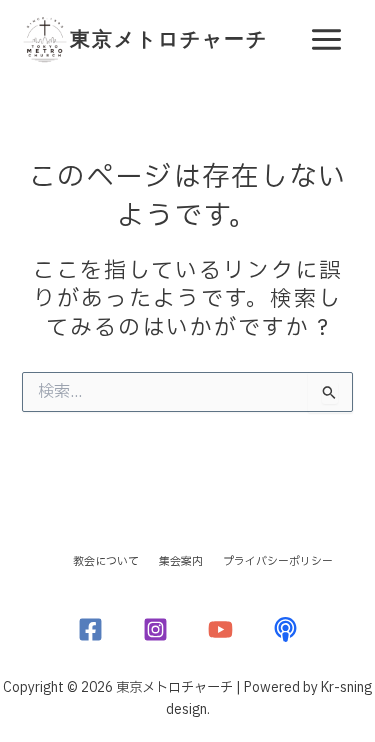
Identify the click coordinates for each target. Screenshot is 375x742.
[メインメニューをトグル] (326, 39)
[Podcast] (285, 629)
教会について (106, 561)
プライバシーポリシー (278, 561)
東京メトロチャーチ (169, 39)
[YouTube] (220, 629)
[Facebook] (90, 629)
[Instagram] (155, 629)
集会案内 (181, 561)
